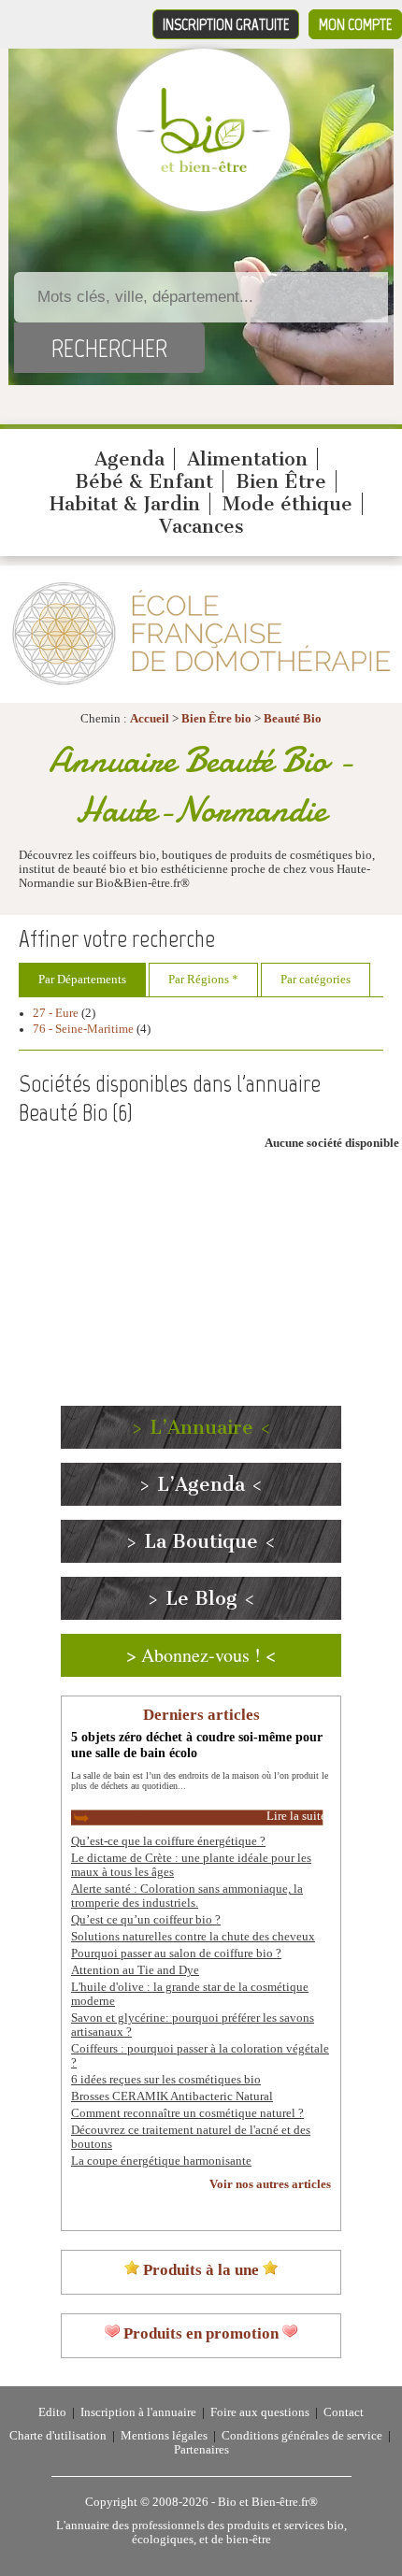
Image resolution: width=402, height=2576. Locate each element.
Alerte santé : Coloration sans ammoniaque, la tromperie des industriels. (187, 1896)
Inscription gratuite (226, 24)
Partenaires (201, 2450)
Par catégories (316, 980)
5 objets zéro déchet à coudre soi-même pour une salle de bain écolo (197, 1745)
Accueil (150, 719)
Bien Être (281, 481)
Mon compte (355, 24)
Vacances (201, 526)
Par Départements (82, 980)
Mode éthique (287, 504)
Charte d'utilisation (58, 2436)
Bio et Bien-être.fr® (268, 2502)
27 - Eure (56, 1013)
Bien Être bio (216, 719)
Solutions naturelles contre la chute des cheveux (193, 1937)
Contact (344, 2412)
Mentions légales (164, 2436)
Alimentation (247, 459)
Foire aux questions (260, 2412)
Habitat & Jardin (125, 504)
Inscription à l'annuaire (138, 2412)
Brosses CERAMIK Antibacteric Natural (172, 2097)
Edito (52, 2412)
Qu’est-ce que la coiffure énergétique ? (168, 1841)
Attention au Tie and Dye (135, 1970)
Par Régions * (203, 980)
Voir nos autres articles (270, 2184)
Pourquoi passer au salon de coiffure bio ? (176, 1953)
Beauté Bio (293, 719)
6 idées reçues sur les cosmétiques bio (166, 2080)
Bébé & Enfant (144, 481)
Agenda (129, 459)
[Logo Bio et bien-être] (203, 168)
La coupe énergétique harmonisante (161, 2161)
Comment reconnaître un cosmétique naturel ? (187, 2113)
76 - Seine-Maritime (83, 1029)
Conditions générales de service (302, 2436)
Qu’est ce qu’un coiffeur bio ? (146, 1920)
